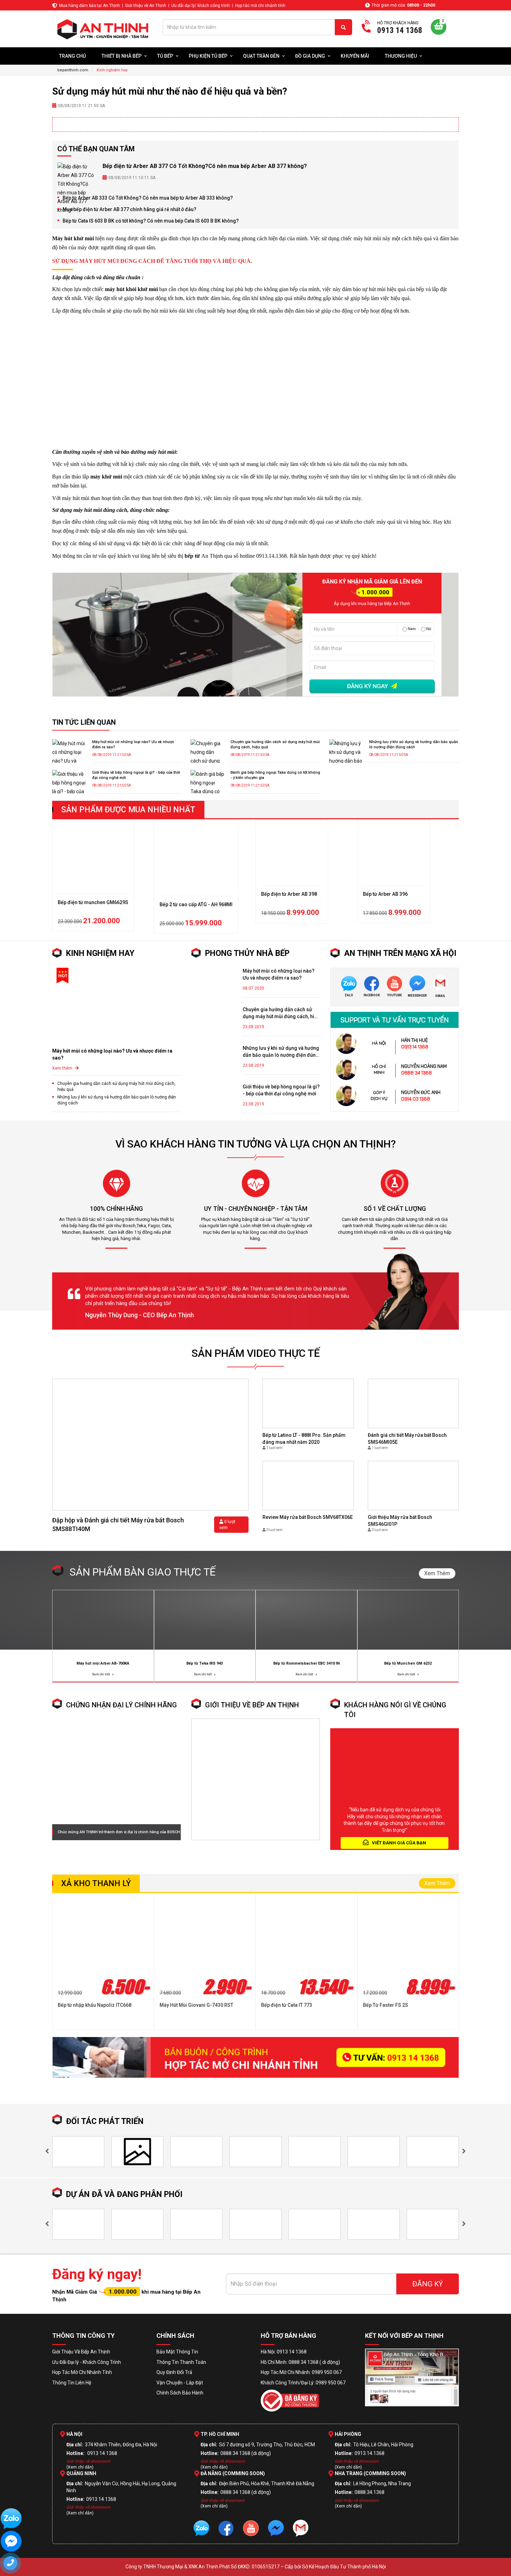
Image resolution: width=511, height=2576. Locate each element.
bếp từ (192, 556)
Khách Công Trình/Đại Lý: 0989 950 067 (303, 2383)
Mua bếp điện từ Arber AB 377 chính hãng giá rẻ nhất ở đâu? (129, 209)
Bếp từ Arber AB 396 (385, 894)
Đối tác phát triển (105, 2121)
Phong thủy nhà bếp (247, 953)
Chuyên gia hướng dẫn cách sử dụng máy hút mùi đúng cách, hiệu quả (275, 744)
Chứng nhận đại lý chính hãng (121, 1705)
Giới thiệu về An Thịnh (146, 6)
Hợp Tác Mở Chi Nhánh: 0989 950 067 (301, 2372)
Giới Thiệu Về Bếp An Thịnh (81, 2352)
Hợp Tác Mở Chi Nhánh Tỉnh (82, 2372)
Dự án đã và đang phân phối (124, 2194)
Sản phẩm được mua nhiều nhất (128, 810)
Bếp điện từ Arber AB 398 (289, 894)
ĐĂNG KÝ (428, 2284)
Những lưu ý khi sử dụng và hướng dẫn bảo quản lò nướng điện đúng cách (414, 744)
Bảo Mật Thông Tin (177, 2352)
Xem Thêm (437, 1573)
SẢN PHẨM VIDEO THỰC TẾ (256, 1353)
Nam (412, 629)
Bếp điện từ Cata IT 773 (287, 2005)
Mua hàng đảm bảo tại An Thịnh (90, 6)
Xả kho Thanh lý (96, 1883)
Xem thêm (63, 1068)
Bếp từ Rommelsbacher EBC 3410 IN (306, 1663)
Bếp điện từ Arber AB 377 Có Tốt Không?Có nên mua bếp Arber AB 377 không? (205, 166)
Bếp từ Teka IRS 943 (205, 1663)
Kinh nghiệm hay (100, 953)
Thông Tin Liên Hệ (72, 2383)
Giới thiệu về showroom (88, 2461)
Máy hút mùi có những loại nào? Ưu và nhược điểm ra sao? (133, 744)
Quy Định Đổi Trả (174, 2372)
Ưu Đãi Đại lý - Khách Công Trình (87, 2362)
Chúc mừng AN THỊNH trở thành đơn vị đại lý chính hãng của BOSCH (119, 1832)
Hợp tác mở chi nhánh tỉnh (260, 6)
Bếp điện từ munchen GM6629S (93, 902)
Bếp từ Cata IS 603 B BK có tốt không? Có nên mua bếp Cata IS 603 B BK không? (151, 221)
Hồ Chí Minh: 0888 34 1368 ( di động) (300, 2362)
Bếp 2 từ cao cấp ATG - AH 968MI (196, 904)
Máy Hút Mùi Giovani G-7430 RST (196, 2005)
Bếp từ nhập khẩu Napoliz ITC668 (95, 2005)
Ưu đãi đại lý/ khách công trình (201, 6)
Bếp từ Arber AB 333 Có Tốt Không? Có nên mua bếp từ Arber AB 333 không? (148, 198)
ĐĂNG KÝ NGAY (368, 686)
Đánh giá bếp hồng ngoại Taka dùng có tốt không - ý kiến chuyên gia (275, 775)
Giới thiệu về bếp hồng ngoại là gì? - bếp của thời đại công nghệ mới (136, 775)
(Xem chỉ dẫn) (80, 2467)
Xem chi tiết (101, 1674)
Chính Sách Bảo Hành (180, 2393)
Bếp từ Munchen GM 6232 (408, 1663)
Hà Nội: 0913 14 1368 (284, 2352)
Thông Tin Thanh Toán (181, 2362)
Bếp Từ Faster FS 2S (386, 2005)
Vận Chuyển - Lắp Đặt (180, 2383)
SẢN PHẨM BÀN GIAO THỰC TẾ (143, 1572)
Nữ (429, 629)
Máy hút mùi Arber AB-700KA (103, 1663)
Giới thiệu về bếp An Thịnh (252, 1705)
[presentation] (47, 2152)
